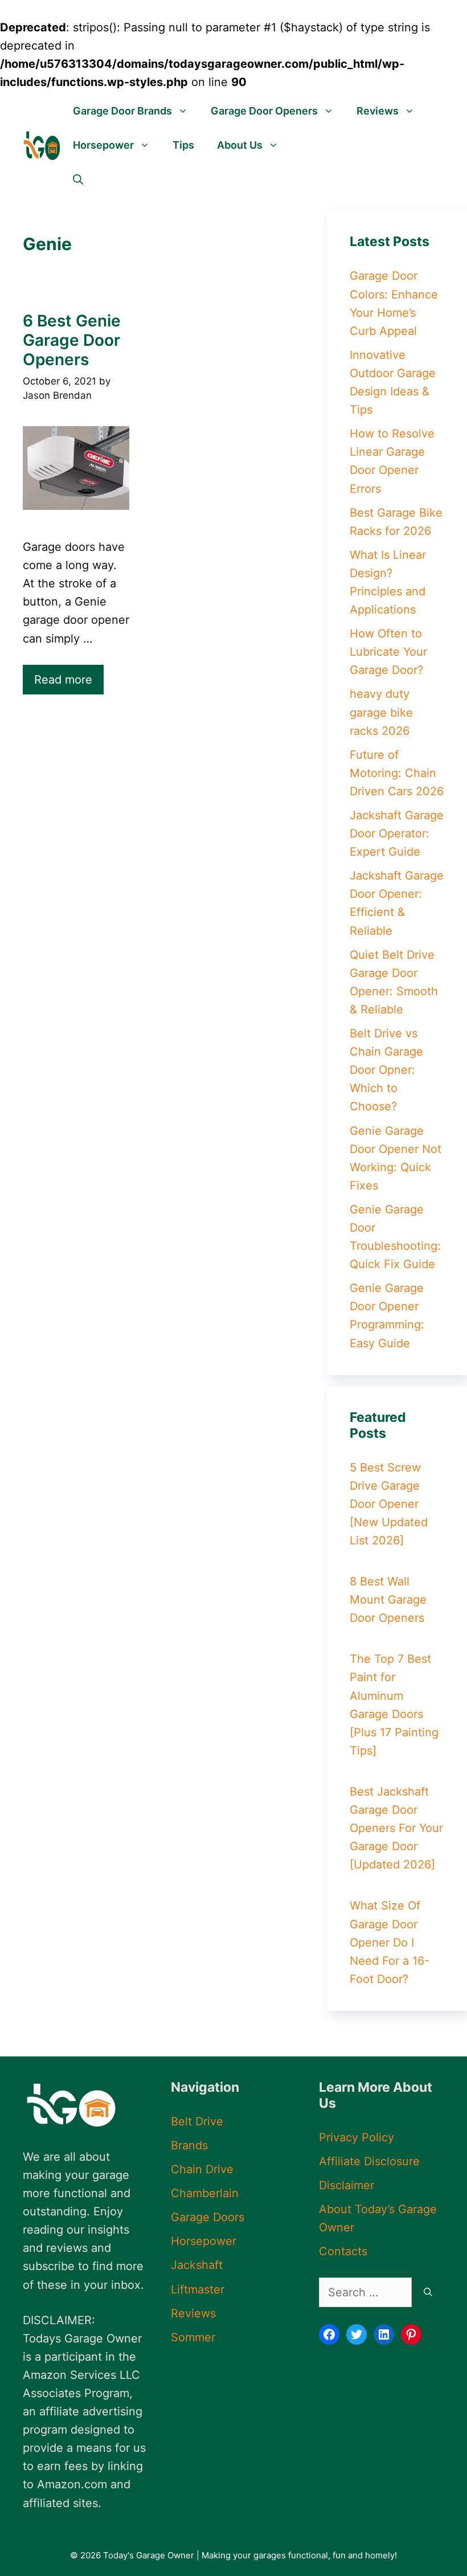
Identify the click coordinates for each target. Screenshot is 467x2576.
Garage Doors (208, 2217)
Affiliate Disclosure (369, 2161)
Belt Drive (197, 2121)
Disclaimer (347, 2185)
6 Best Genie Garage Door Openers (72, 340)
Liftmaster (198, 2289)
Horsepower (103, 145)
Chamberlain (205, 2193)
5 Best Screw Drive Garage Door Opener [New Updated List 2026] (389, 1504)
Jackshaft (197, 2265)
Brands (189, 2145)
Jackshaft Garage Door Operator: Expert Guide (397, 833)
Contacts (343, 2251)
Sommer (193, 2337)
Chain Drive (202, 2169)
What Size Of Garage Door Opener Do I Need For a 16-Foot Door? (390, 1942)
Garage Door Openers (264, 111)
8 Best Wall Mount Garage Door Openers (388, 1600)
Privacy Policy (357, 2137)
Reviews (378, 111)
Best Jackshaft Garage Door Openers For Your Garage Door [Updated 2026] (396, 1828)
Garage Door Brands (122, 111)
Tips (183, 145)
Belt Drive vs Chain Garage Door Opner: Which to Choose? (386, 1070)
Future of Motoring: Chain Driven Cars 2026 (397, 773)
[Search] (428, 2292)
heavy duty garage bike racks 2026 (381, 712)
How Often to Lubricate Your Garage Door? (388, 652)
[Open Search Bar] (78, 179)
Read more (63, 680)
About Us (240, 145)
